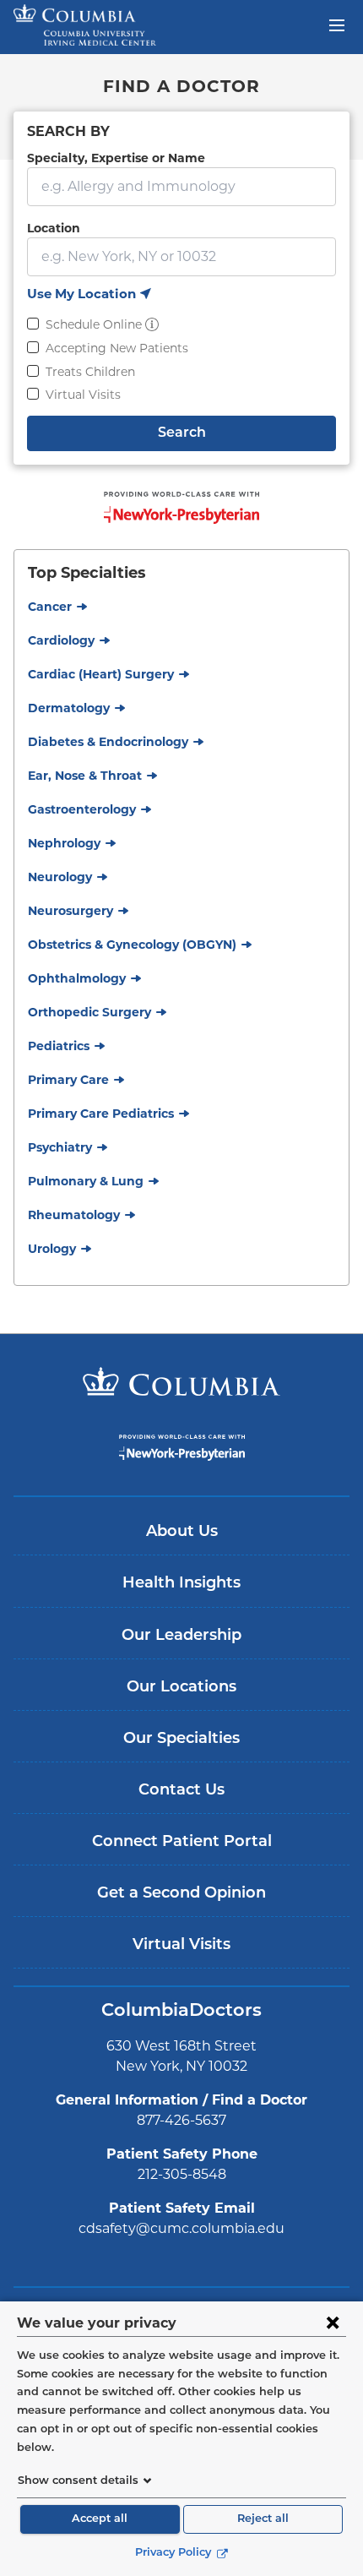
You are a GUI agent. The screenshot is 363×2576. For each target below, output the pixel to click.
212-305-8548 (182, 2174)
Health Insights (181, 1584)
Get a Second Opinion (181, 1894)
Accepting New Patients (117, 348)
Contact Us (181, 1791)
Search (182, 433)
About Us (182, 1533)
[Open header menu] (337, 24)
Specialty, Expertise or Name (116, 158)
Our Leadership (181, 1637)
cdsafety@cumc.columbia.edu (181, 2228)
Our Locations (181, 1688)
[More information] (152, 324)
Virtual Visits (83, 395)
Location (54, 228)
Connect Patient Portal (182, 1843)
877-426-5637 (181, 2120)
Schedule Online (94, 324)
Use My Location (89, 295)
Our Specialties (181, 1740)
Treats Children (90, 372)
